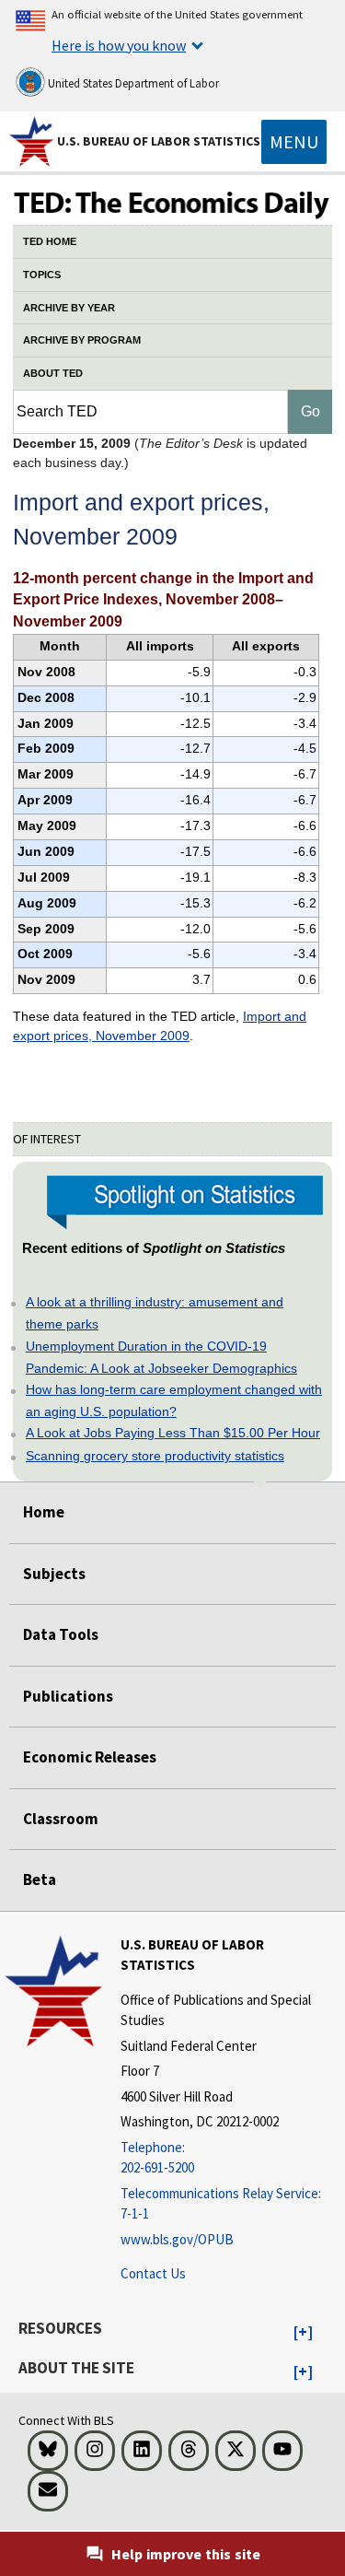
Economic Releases (90, 1757)
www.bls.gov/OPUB (177, 2239)
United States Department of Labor (132, 83)
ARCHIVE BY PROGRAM (82, 340)
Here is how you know (119, 45)
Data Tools (61, 1634)
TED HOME (50, 241)
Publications (68, 1696)
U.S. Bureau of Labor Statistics (159, 141)
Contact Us (153, 2273)
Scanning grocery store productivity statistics (155, 1456)
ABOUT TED (53, 373)
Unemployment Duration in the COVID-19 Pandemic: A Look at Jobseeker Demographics (161, 1357)
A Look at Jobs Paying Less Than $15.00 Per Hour (173, 1433)
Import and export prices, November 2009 (160, 1026)
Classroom (61, 1819)
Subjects (54, 1574)
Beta (40, 1879)
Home (44, 1512)
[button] (303, 2333)
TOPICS (42, 275)
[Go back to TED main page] (172, 205)
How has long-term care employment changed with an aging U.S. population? (174, 1400)
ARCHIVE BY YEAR (69, 308)
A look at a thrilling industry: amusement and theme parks (155, 1313)
